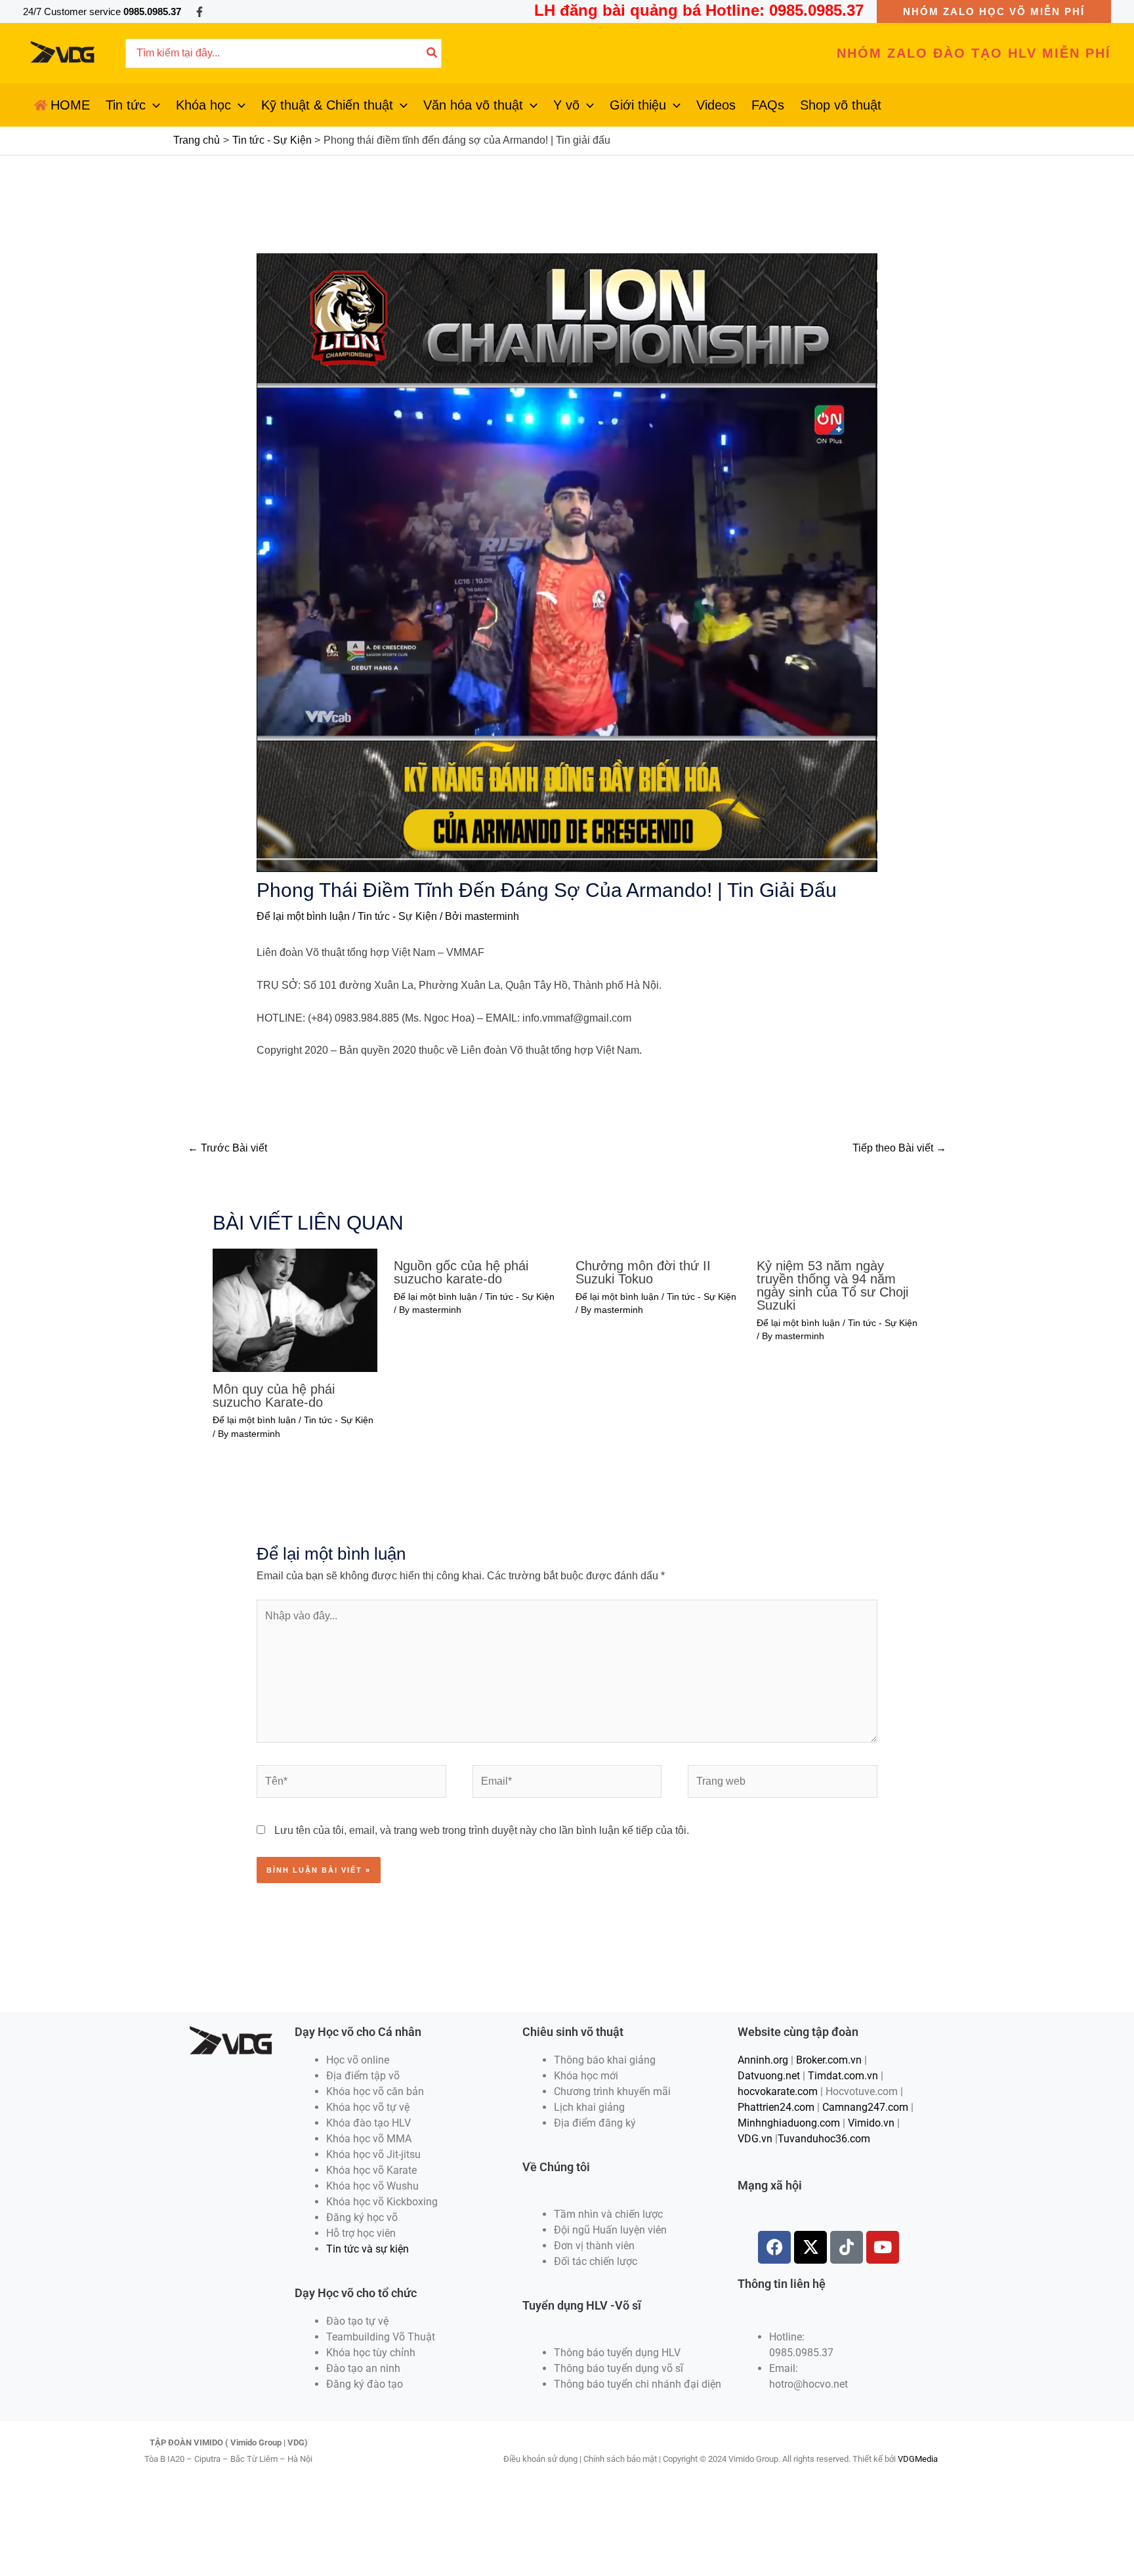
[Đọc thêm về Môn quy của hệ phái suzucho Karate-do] (295, 1309)
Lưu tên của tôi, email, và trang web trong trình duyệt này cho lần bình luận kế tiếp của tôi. (482, 1830)
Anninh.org (763, 2060)
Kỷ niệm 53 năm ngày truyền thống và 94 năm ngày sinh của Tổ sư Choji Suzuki (832, 1285)
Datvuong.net (769, 2076)
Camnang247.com (865, 2107)
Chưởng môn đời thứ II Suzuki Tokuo (643, 1272)
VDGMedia (918, 2459)
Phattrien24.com (776, 2107)
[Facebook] (199, 12)
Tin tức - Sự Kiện (397, 916)
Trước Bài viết (227, 1148)
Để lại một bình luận (303, 916)
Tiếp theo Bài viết (899, 1148)
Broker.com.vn (829, 2060)
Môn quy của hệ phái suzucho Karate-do (274, 1396)
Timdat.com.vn (843, 2076)
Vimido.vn (871, 2123)
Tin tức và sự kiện (367, 2249)
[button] (994, 11)
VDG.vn (755, 2139)
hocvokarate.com (778, 2091)
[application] (153, 105)
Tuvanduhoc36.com (824, 2139)
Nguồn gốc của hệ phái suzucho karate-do (461, 1272)
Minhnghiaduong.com (789, 2123)
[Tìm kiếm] (432, 53)
